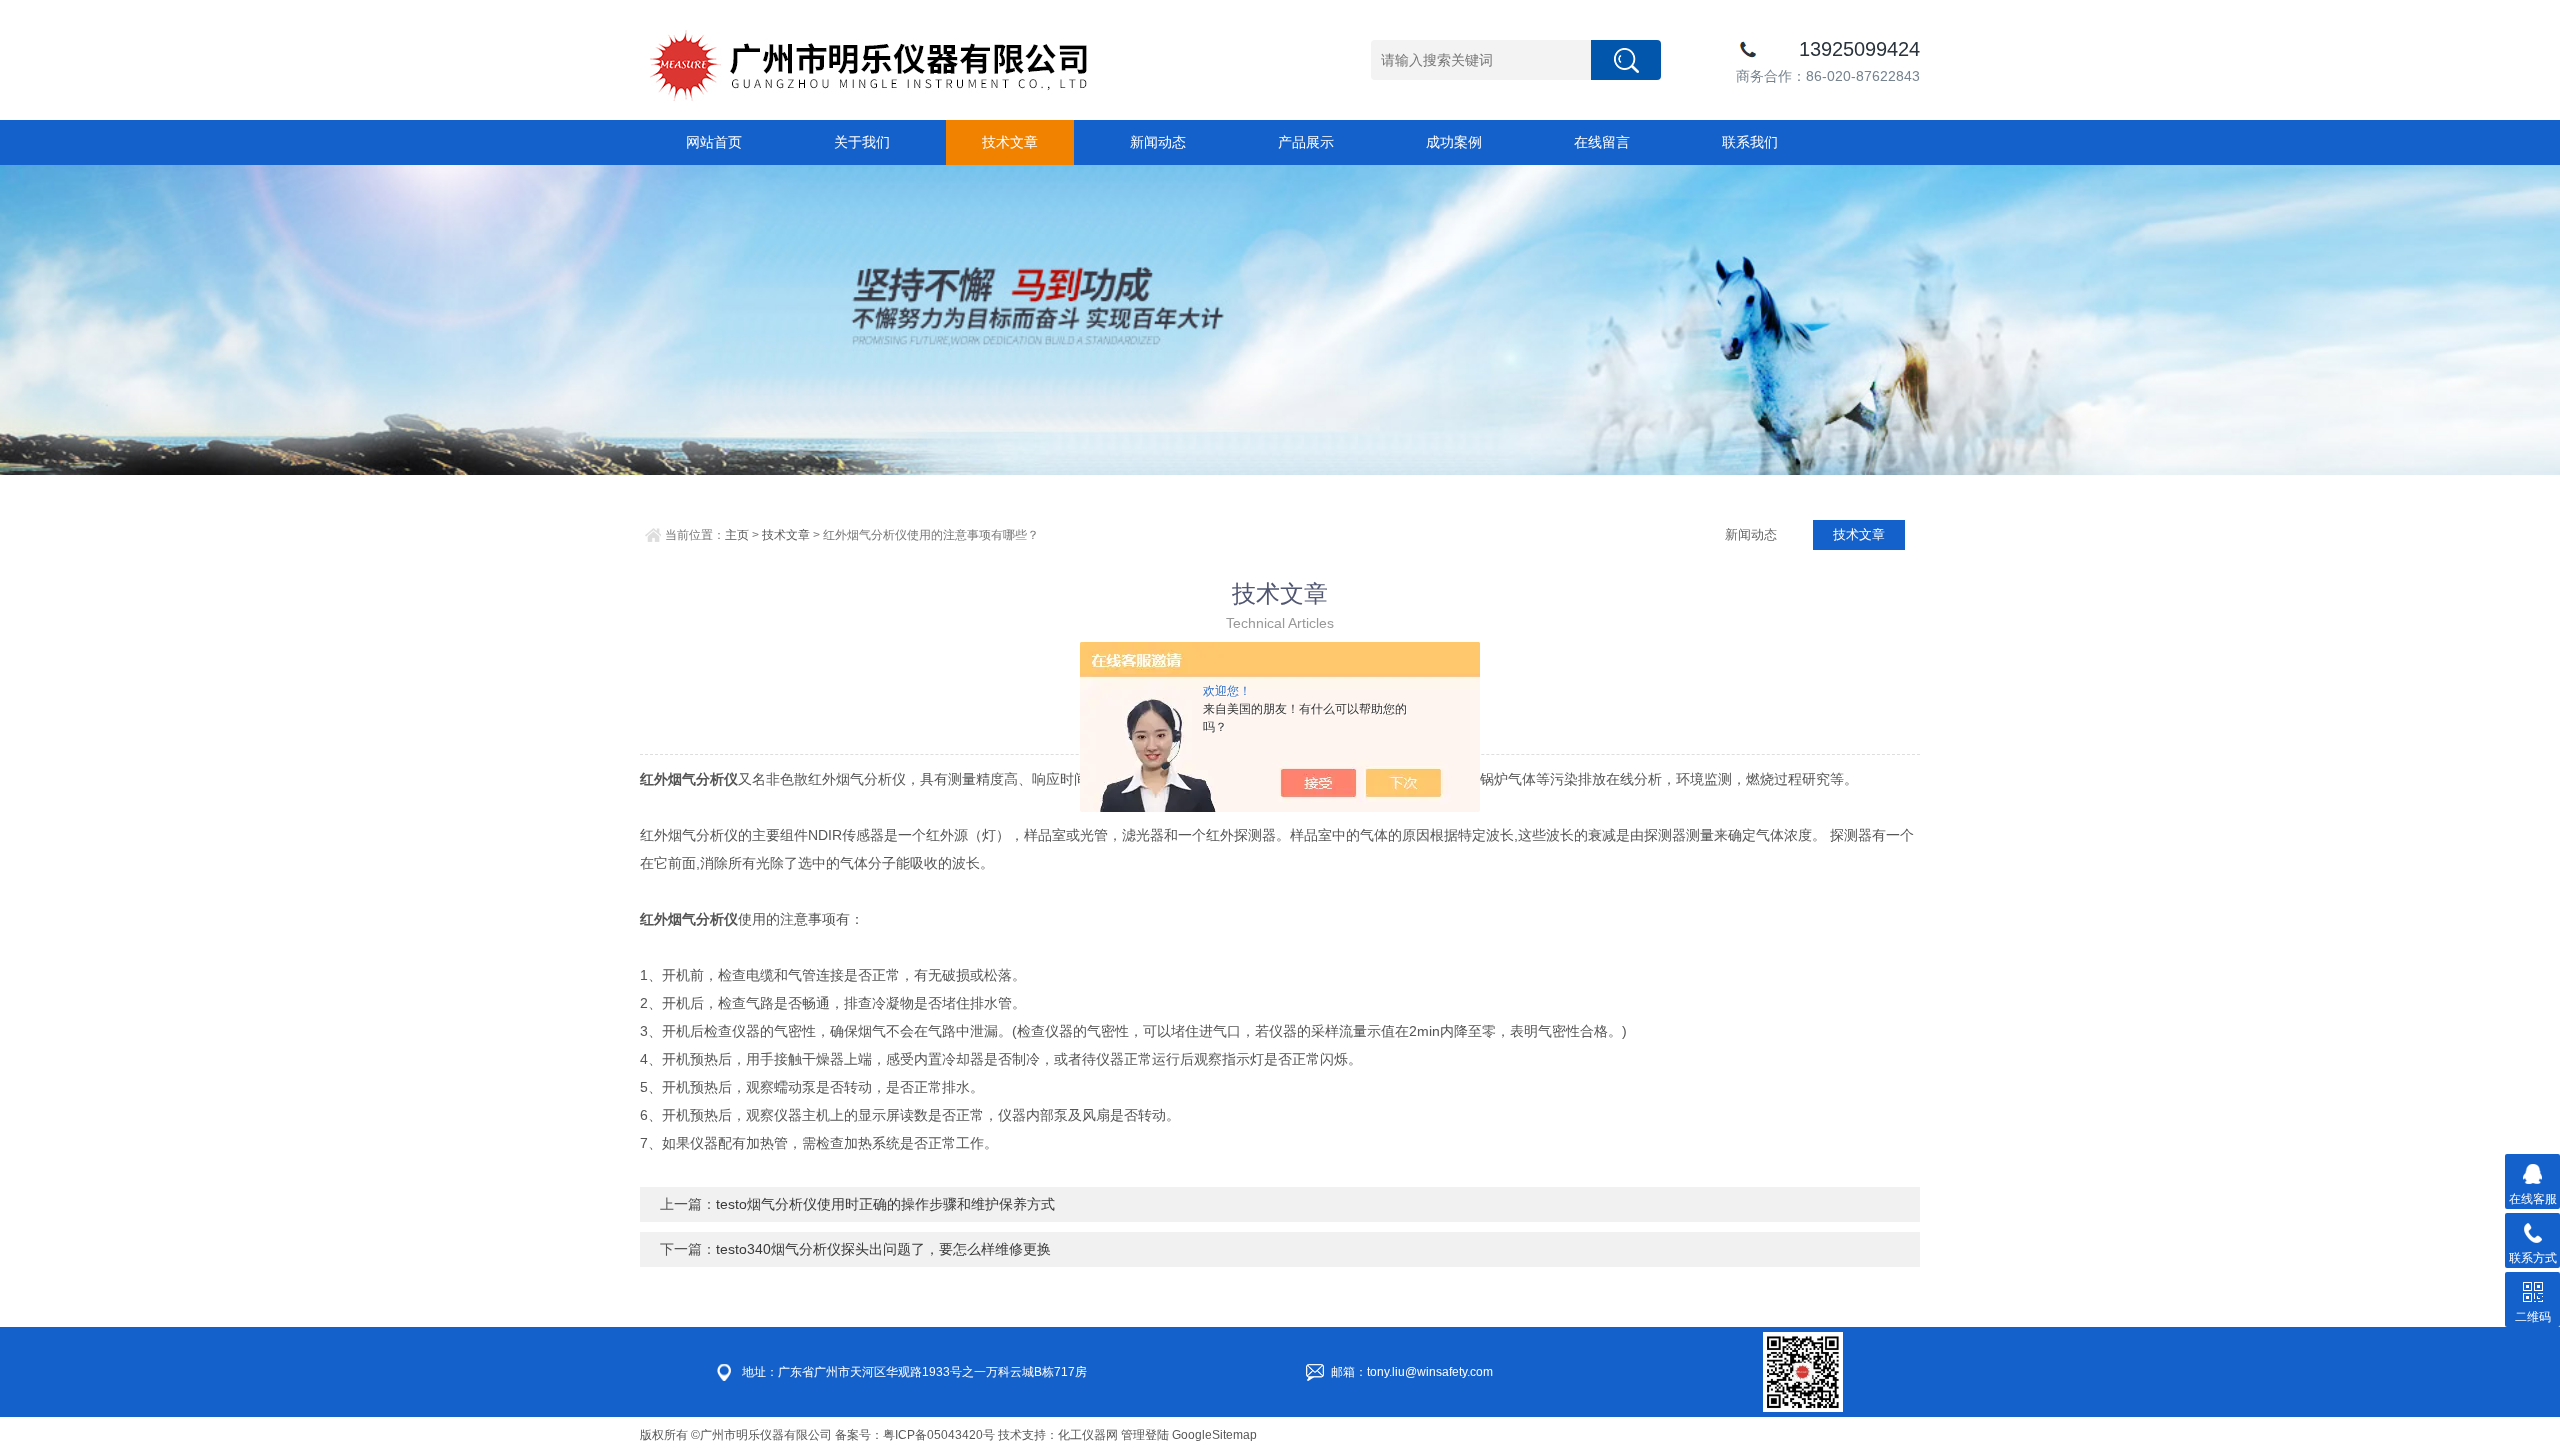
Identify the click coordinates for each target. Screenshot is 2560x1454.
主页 (737, 535)
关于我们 (862, 142)
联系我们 (1750, 142)
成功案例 (1454, 142)
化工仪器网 (1088, 1435)
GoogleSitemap (1214, 1435)
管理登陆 (1145, 1435)
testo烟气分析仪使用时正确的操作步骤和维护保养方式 (885, 1204)
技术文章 (1010, 142)
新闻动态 (1158, 142)
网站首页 (714, 142)
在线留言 (1602, 142)
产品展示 (1306, 142)
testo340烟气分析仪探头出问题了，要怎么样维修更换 (883, 1249)
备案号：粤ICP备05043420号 (915, 1435)
